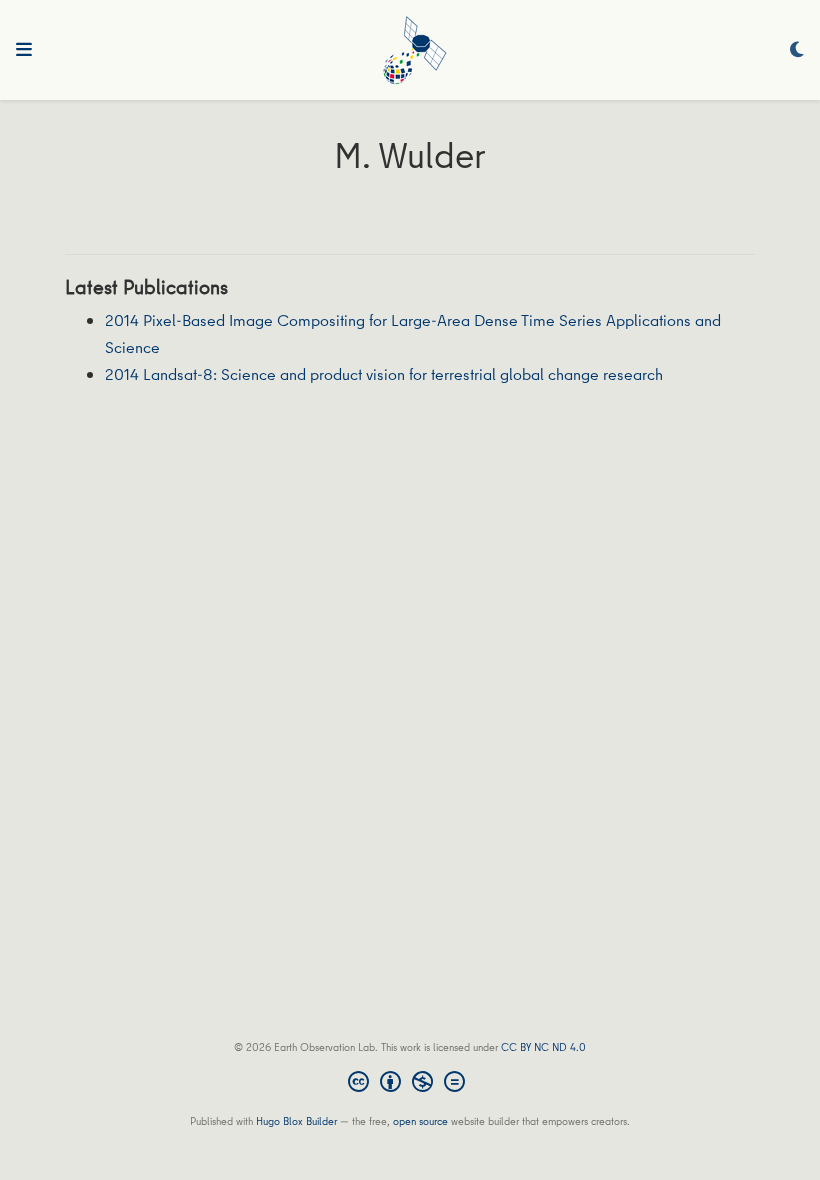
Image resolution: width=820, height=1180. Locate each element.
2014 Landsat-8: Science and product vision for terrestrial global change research (384, 374)
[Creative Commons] (410, 1084)
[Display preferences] (797, 50)
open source (420, 1120)
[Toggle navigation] (24, 50)
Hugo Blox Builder (296, 1120)
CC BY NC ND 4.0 (543, 1046)
